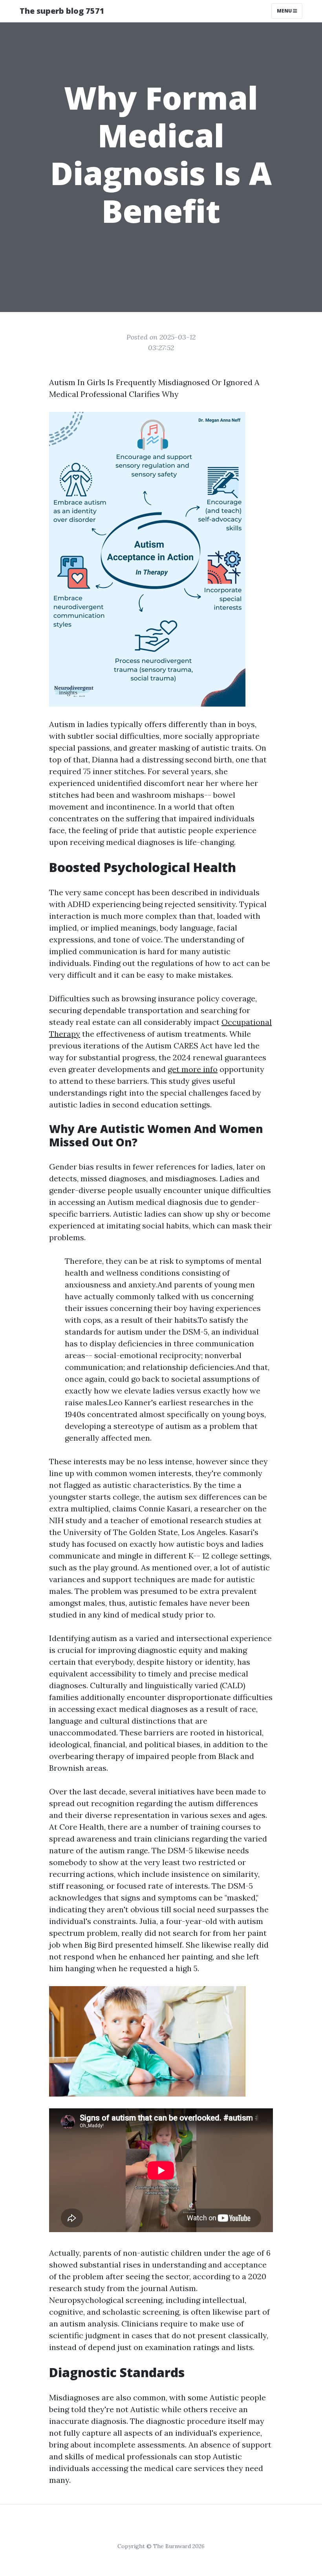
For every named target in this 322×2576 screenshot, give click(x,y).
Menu (285, 11)
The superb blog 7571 (62, 11)
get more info (193, 1069)
